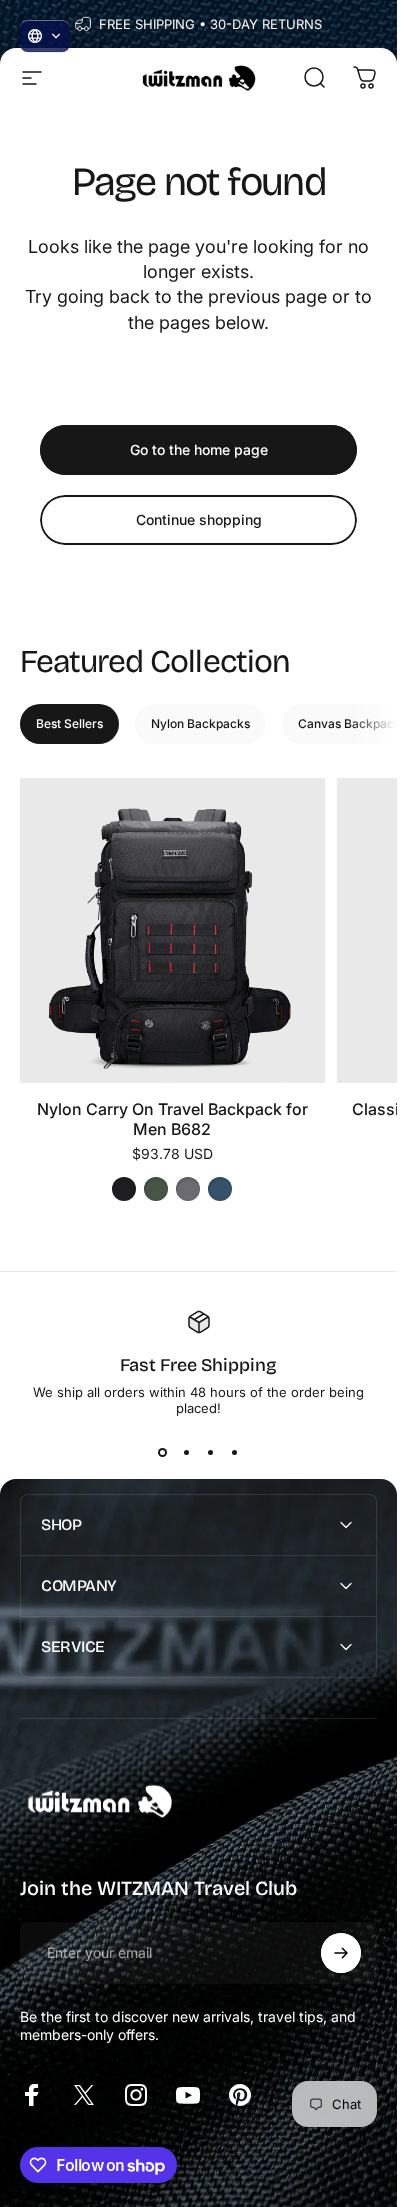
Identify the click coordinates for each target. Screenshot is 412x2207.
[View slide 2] (187, 1452)
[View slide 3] (211, 1452)
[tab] (69, 724)
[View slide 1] (163, 1452)
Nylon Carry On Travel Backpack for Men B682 (172, 1119)
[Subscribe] (341, 1953)
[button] (45, 36)
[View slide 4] (235, 1452)
